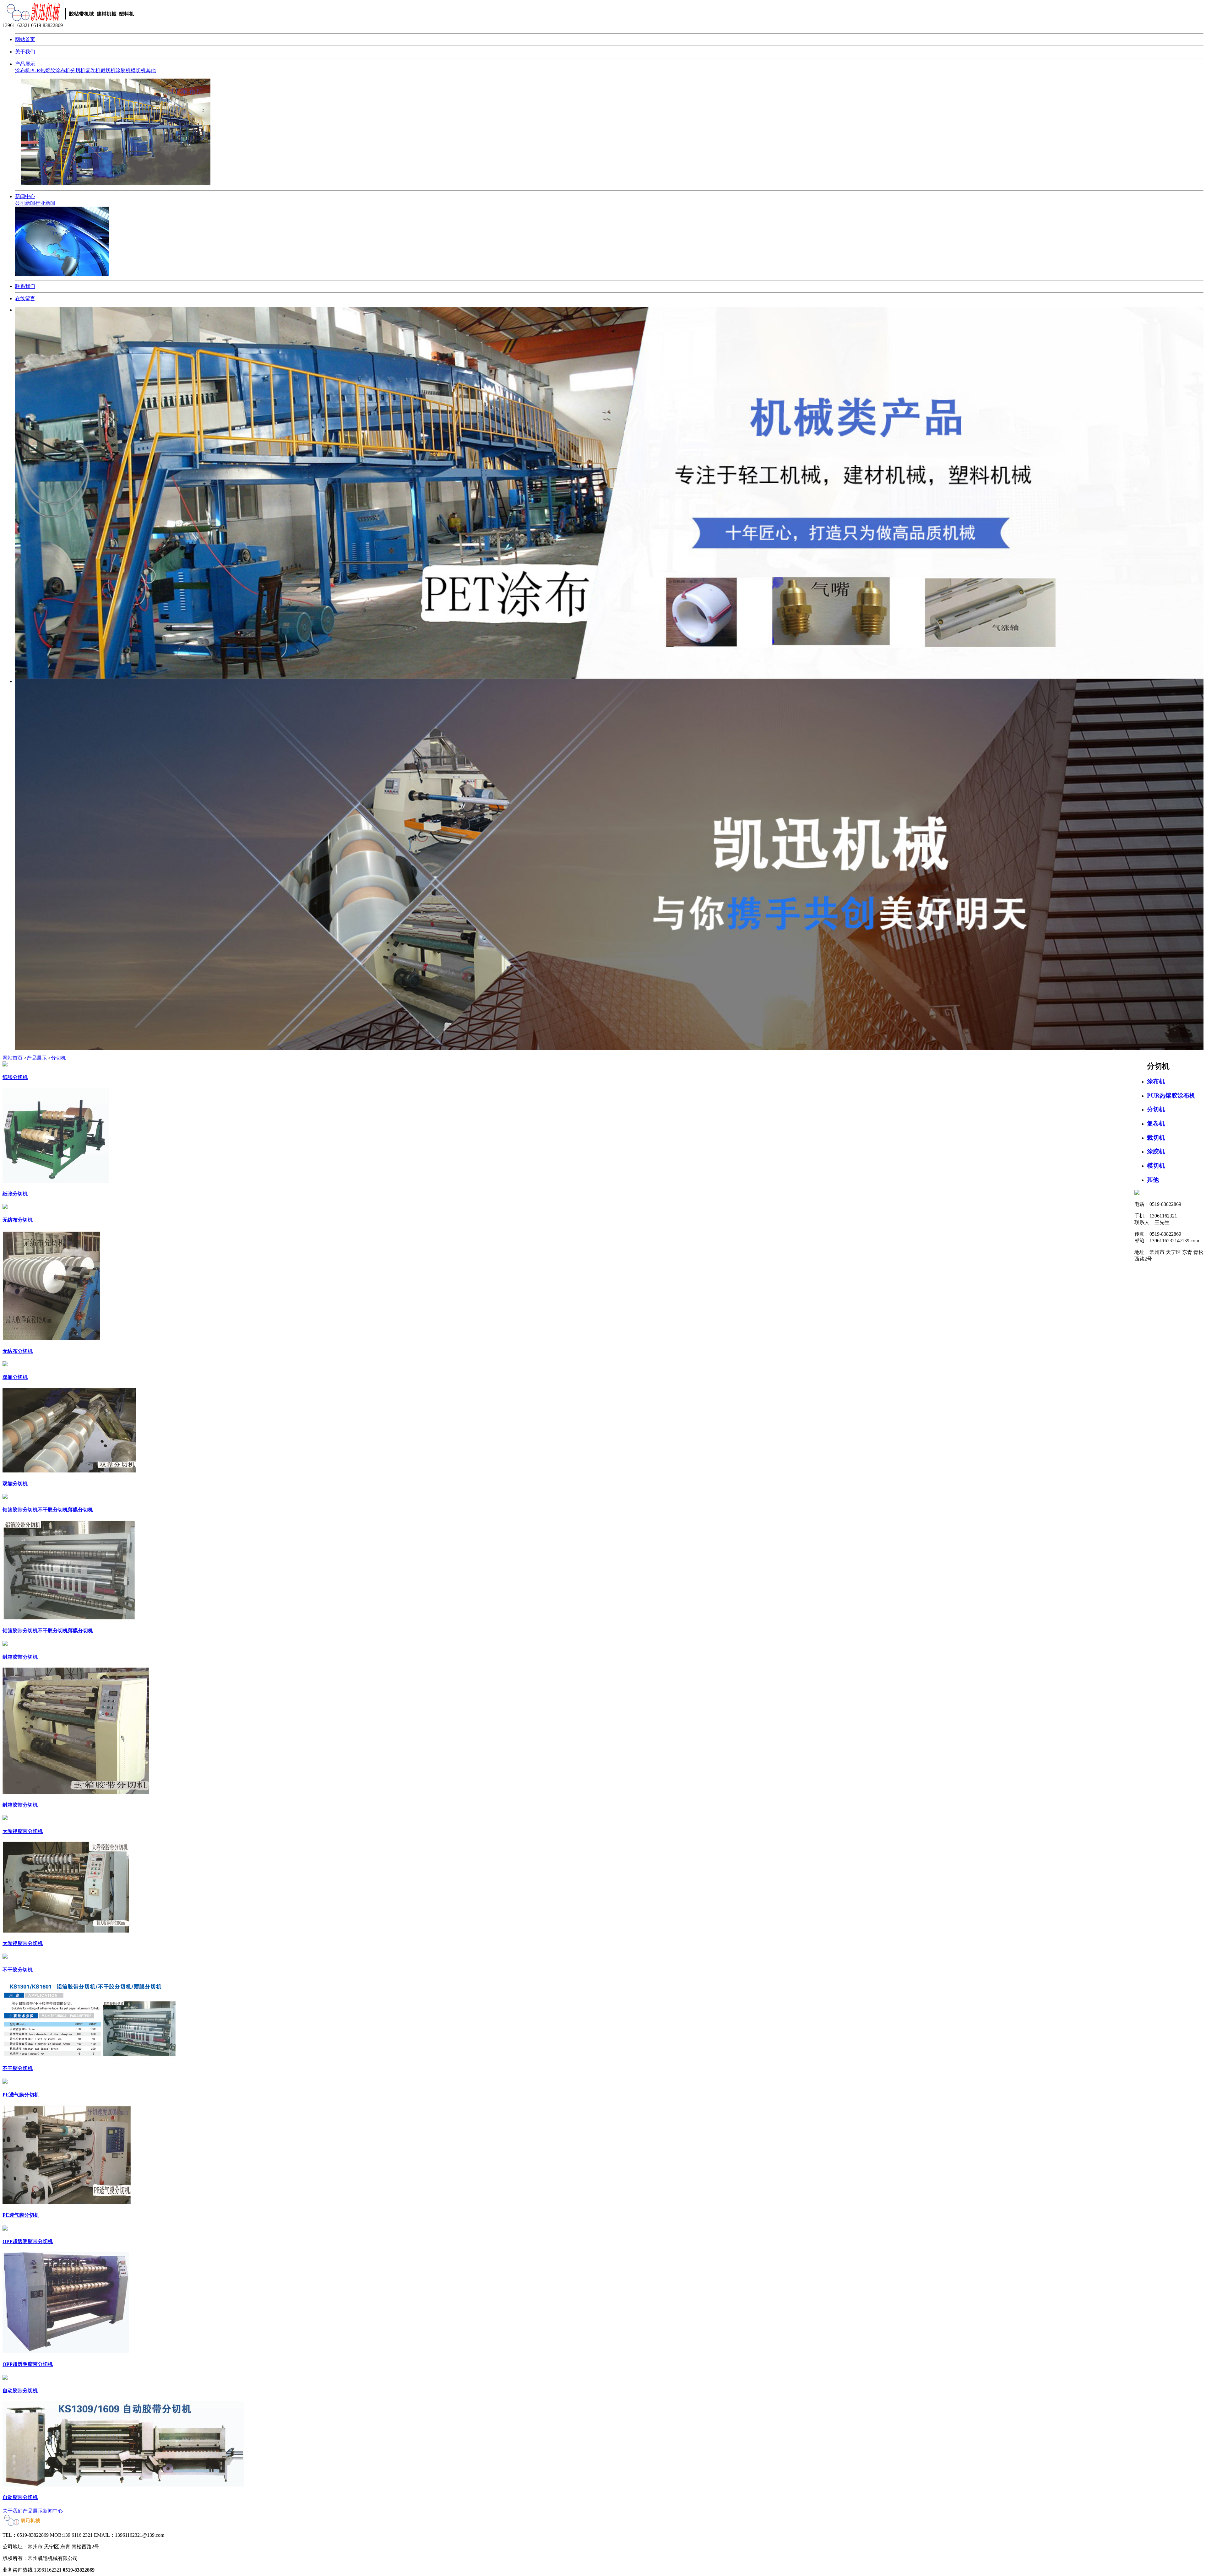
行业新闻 (45, 203)
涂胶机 (123, 71)
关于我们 (25, 52)
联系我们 (25, 286)
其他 (151, 71)
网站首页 (25, 39)
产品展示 (25, 64)
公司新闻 (25, 203)
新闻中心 (25, 196)
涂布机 (23, 71)
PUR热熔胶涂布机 (50, 71)
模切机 (138, 71)
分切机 (78, 71)
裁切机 (108, 71)
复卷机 (93, 71)
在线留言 (25, 298)
